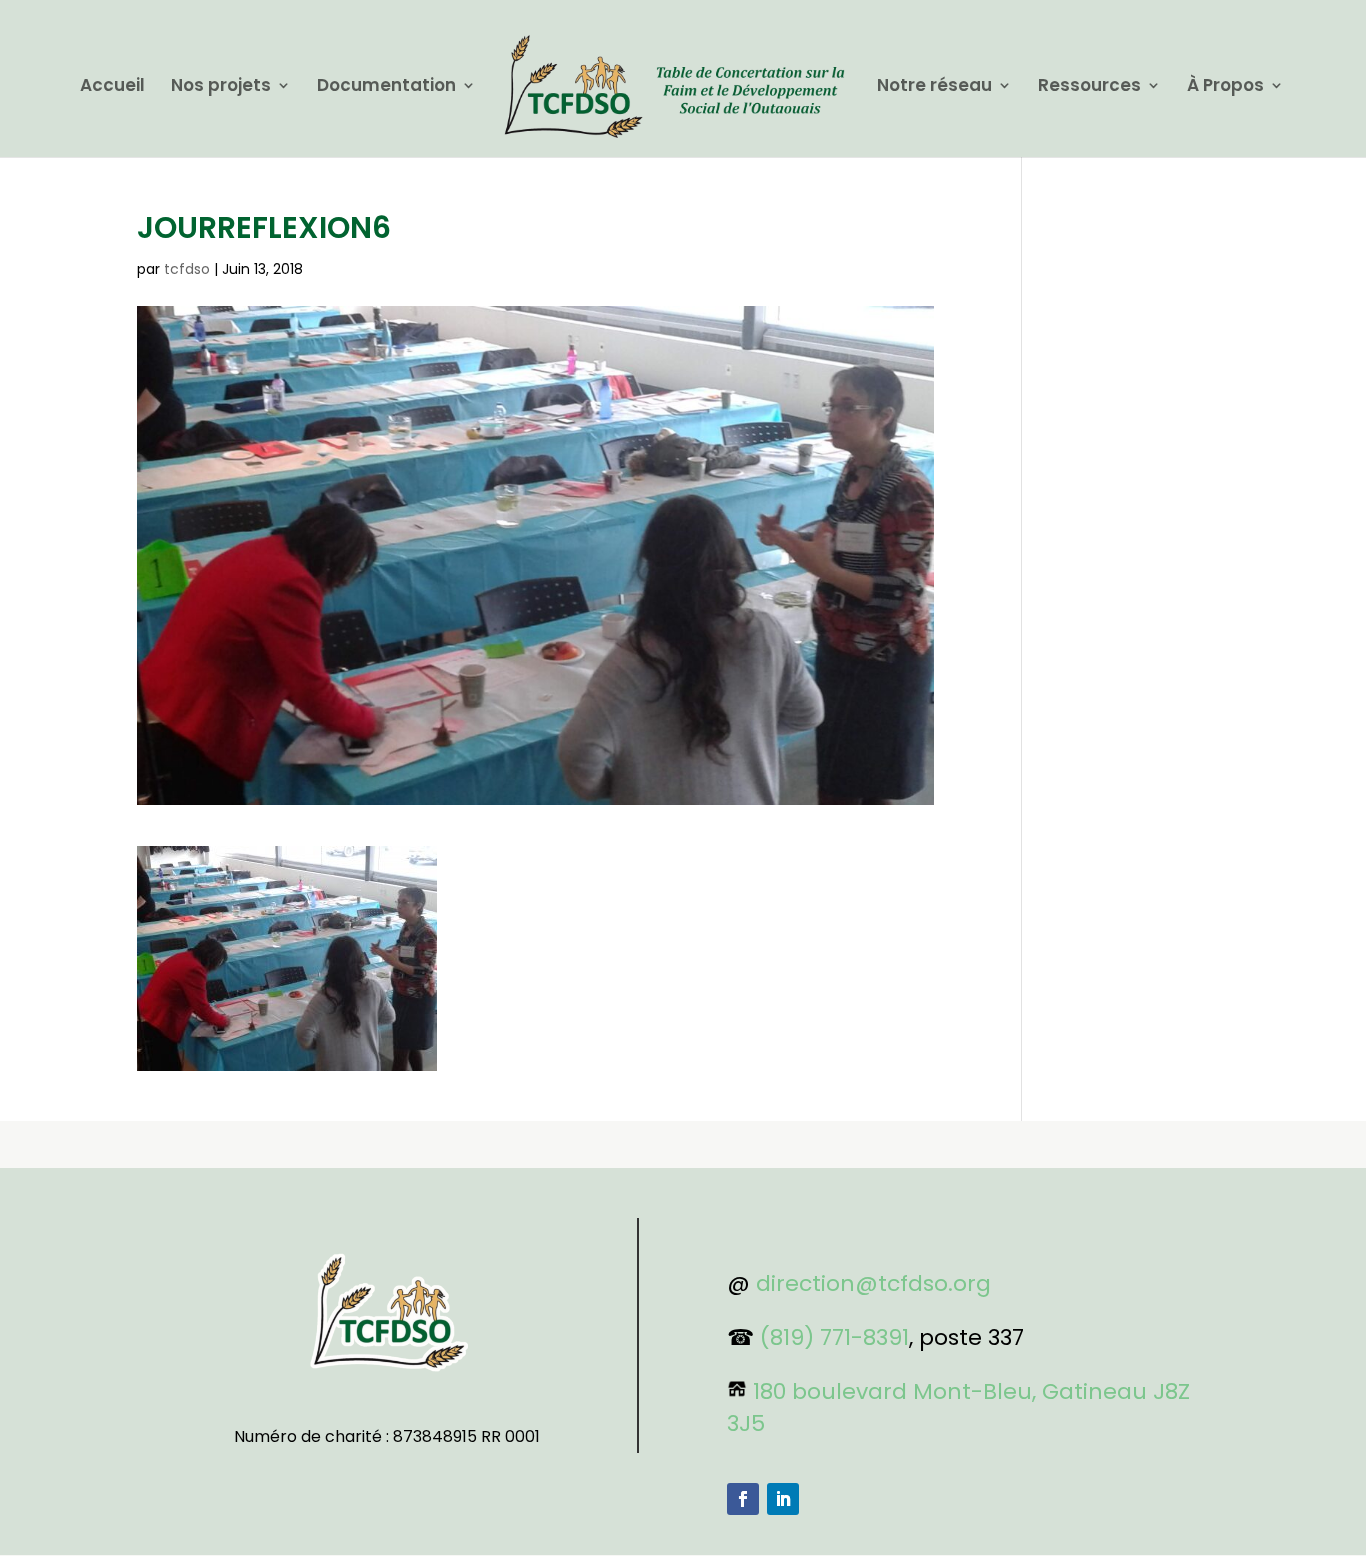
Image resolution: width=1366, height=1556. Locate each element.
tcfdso (187, 269)
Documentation (386, 87)
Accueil (112, 87)
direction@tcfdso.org (873, 1283)
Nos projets (221, 87)
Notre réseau (934, 87)
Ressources (1089, 87)
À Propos (1225, 87)
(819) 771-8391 (834, 1337)
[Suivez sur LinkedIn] (783, 1499)
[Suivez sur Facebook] (743, 1499)
